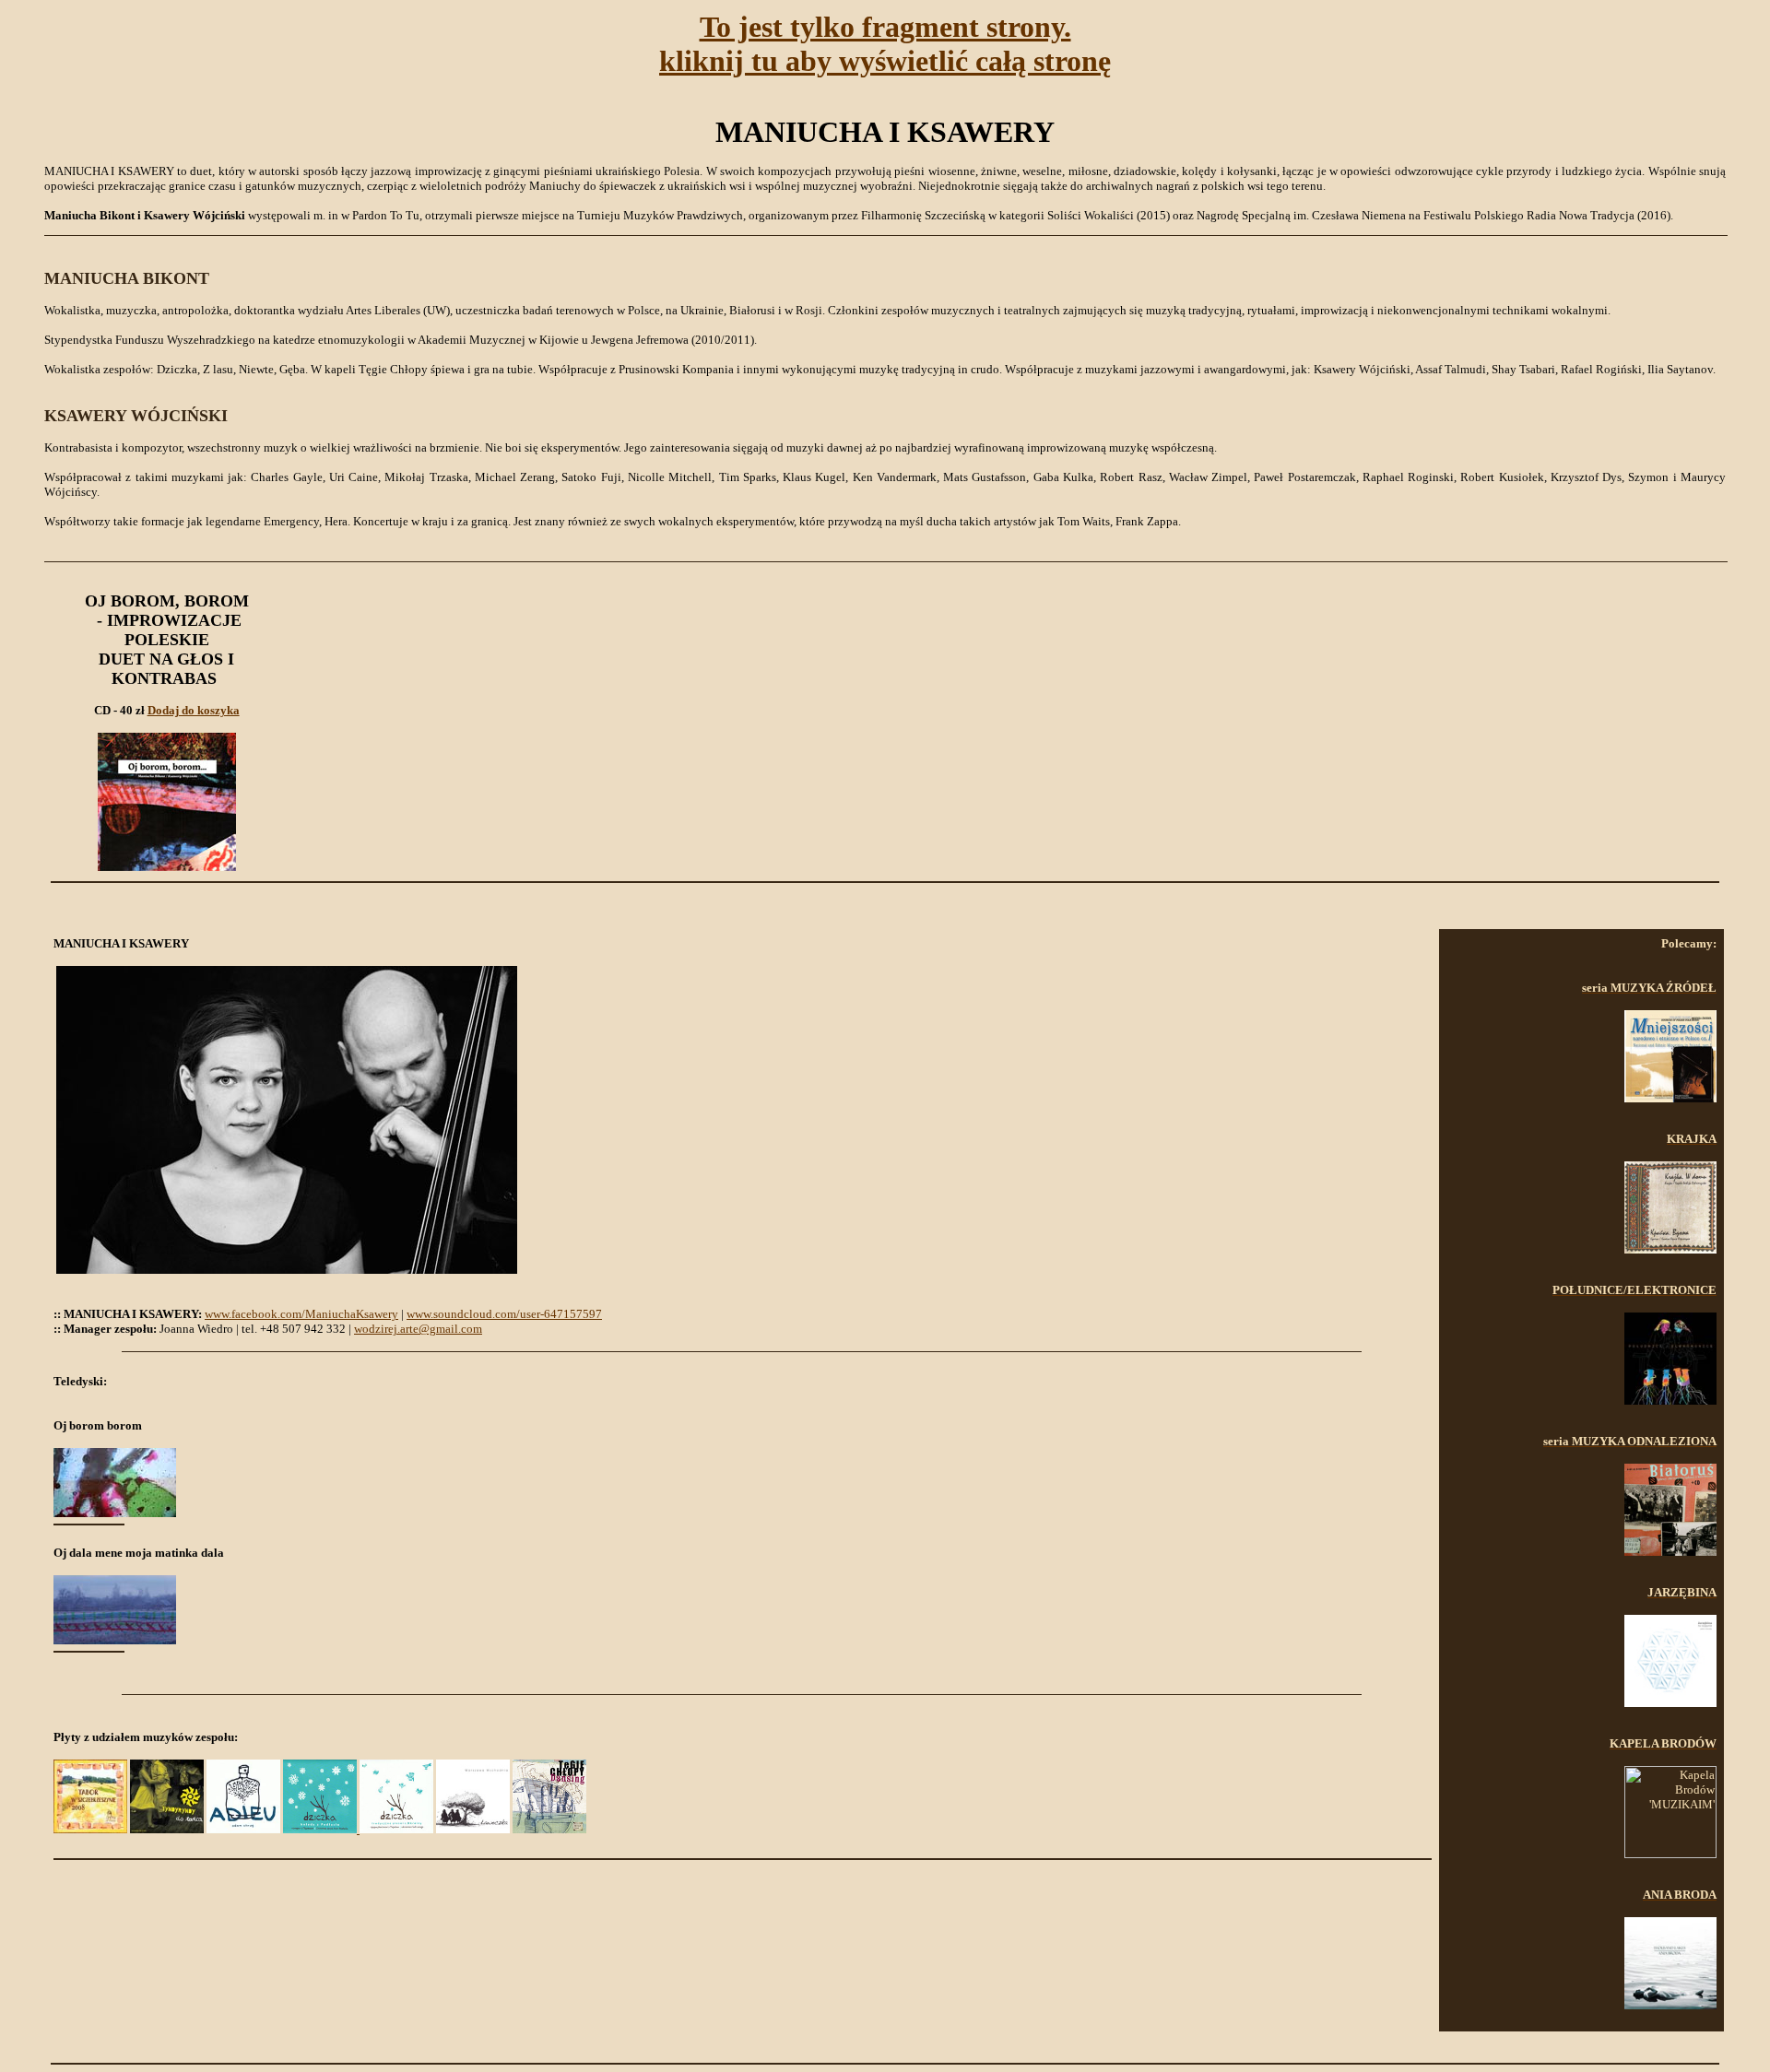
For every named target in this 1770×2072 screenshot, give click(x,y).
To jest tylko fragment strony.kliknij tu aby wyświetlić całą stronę (885, 44)
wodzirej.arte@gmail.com (418, 1329)
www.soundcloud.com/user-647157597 (504, 1314)
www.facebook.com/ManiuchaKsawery (301, 1314)
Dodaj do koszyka (194, 710)
